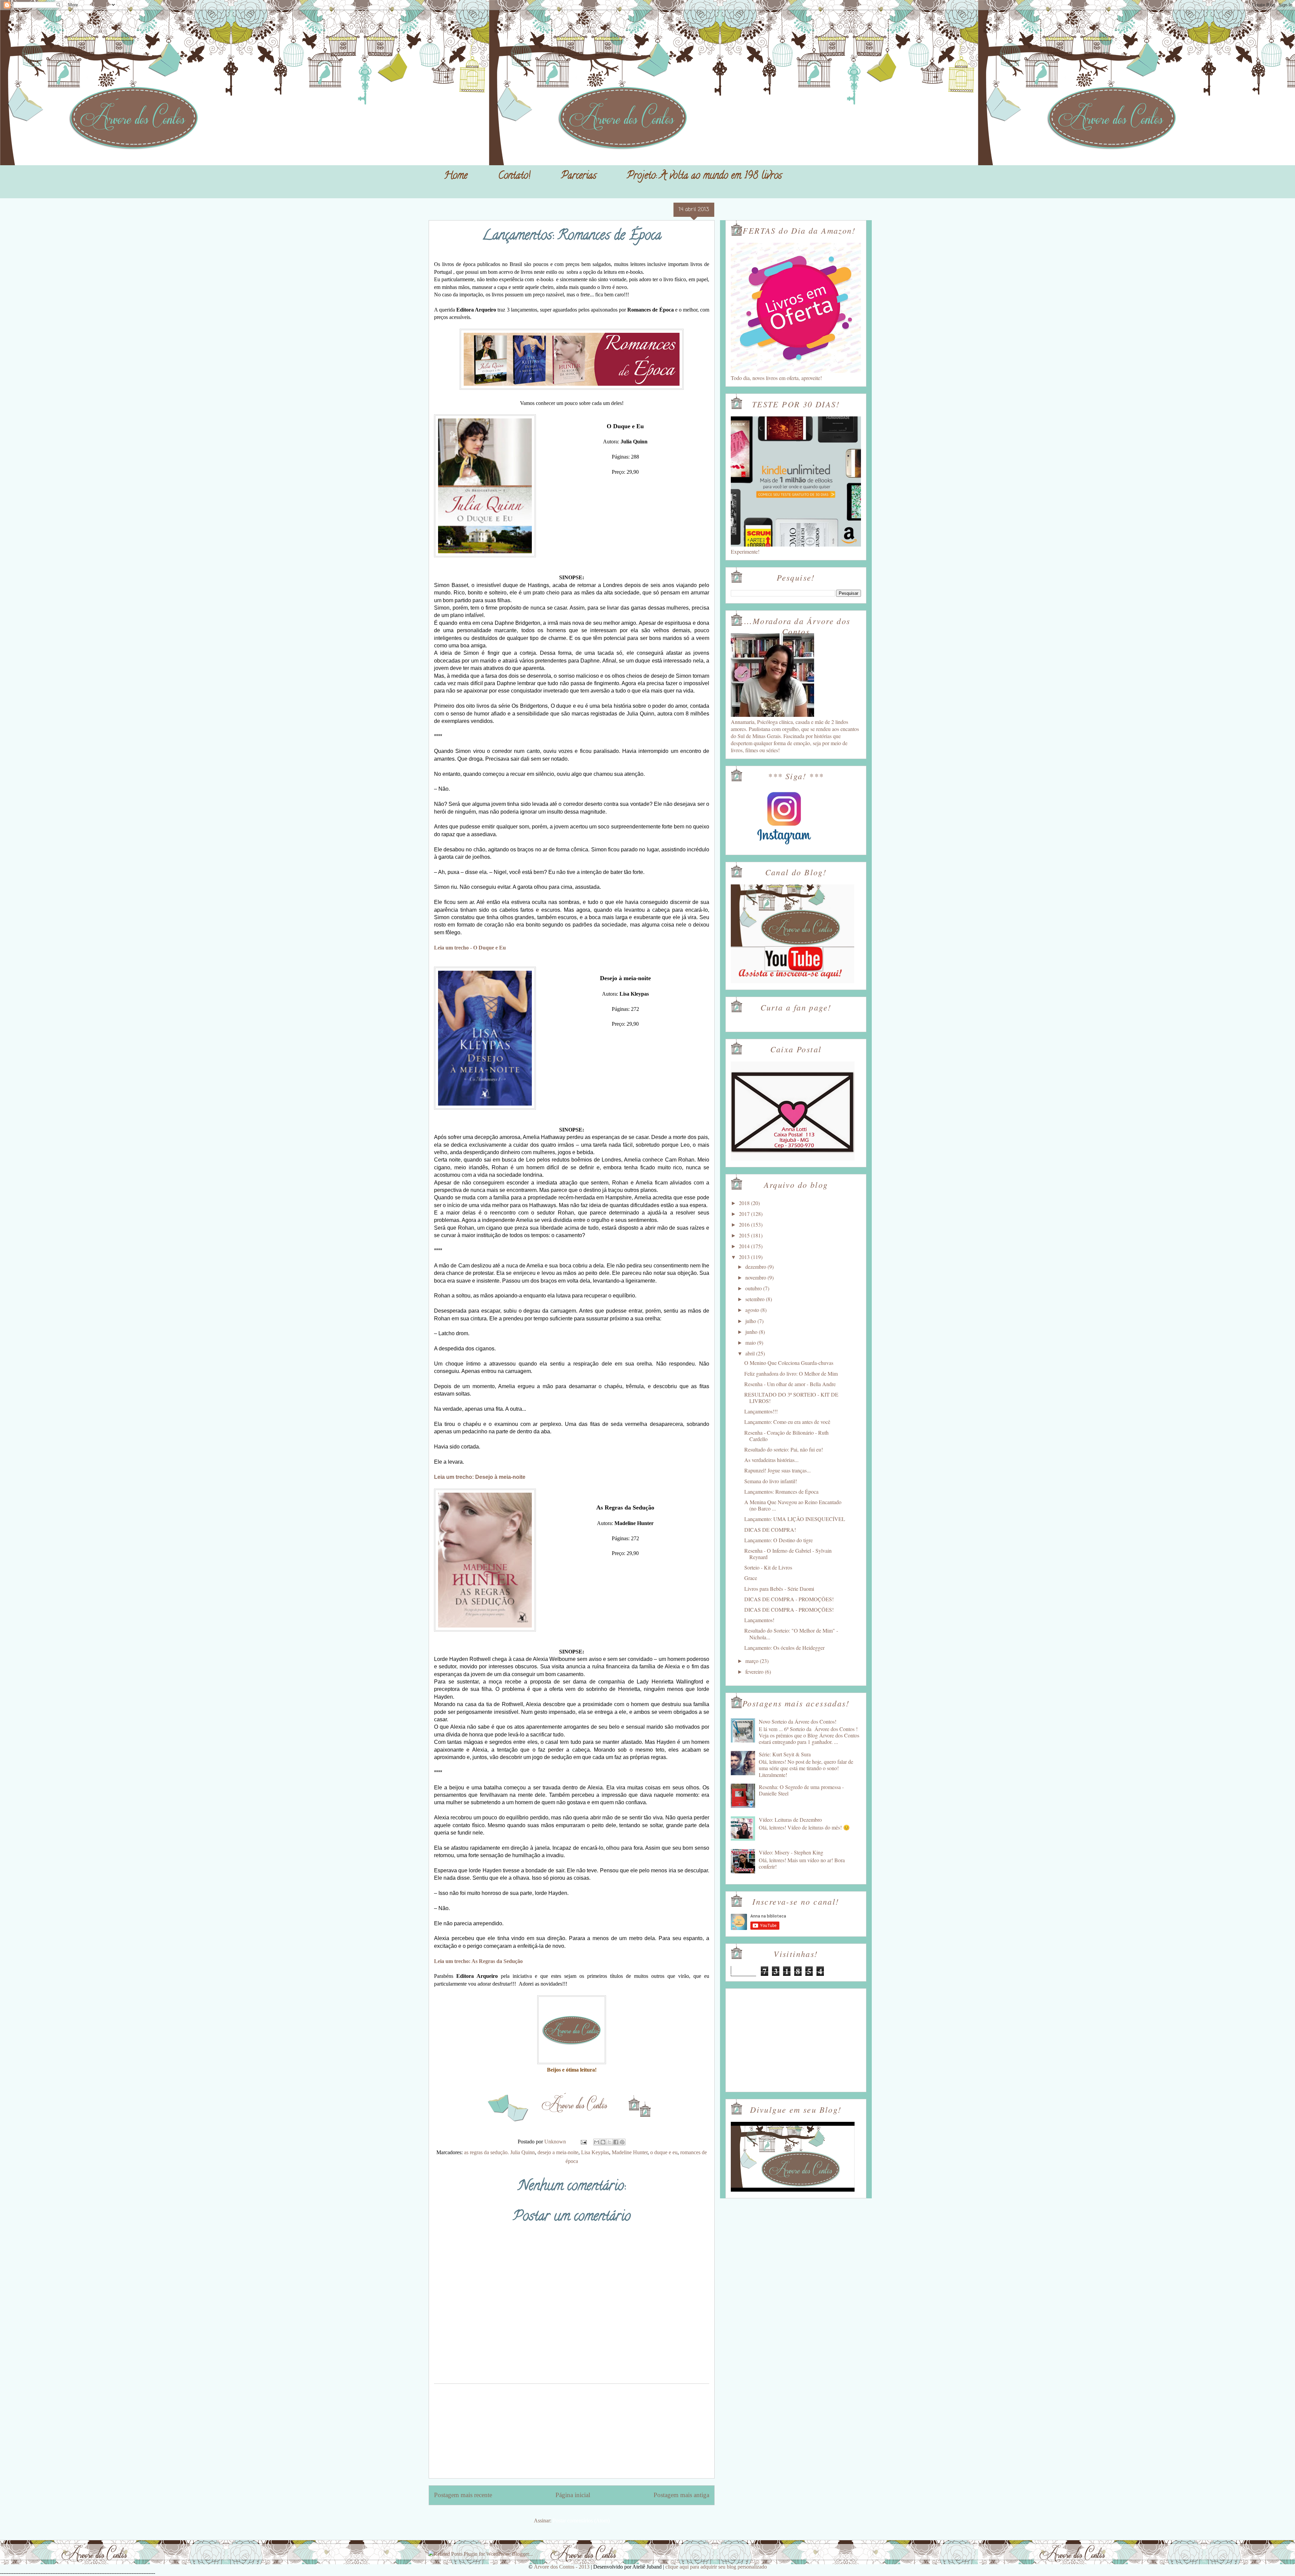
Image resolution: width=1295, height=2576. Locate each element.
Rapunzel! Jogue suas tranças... (778, 1470)
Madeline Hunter (630, 2152)
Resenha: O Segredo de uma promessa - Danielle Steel (801, 1790)
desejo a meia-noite (558, 2152)
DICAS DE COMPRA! (770, 1530)
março (753, 1661)
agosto (753, 1310)
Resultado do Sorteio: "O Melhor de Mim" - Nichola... (791, 1634)
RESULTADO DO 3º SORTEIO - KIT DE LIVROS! (791, 1398)
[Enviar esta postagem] (583, 2142)
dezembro (756, 1267)
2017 (745, 1214)
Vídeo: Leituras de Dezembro (790, 1820)
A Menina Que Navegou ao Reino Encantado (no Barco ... (793, 1505)
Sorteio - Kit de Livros (768, 1567)
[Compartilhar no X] (609, 2142)
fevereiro (755, 1672)
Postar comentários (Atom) (581, 2521)
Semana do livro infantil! (771, 1481)
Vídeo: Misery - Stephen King (791, 1852)
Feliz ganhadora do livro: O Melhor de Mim (791, 1373)
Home (456, 177)
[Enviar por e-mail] (597, 2142)
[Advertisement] (572, 2431)
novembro (756, 1277)
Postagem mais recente (463, 2495)
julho (751, 1321)
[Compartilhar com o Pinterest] (622, 2142)
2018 (745, 1203)
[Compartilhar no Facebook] (616, 2142)
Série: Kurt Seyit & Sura (785, 1754)
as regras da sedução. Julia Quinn (499, 2152)
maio (751, 1342)
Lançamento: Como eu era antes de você (787, 1422)
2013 (745, 1257)
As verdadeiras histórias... (771, 1460)
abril (751, 1353)
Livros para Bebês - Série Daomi (779, 1589)
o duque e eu (664, 2152)
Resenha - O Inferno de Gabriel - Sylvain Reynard (788, 1554)
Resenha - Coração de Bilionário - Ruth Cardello (786, 1436)
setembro (756, 1299)
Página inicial (573, 2495)
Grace (751, 1578)
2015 (745, 1235)
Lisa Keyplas (595, 2152)
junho (752, 1332)
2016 (745, 1224)
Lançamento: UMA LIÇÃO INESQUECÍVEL (795, 1519)
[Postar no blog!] (603, 2142)
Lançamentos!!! (761, 1411)
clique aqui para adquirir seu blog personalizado (716, 2567)
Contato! (514, 177)
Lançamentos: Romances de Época (781, 1491)
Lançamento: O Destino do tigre (779, 1540)
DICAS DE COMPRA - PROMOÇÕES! (789, 1599)
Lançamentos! (759, 1620)
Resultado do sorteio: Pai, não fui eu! (784, 1449)
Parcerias (579, 177)
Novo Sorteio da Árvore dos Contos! (798, 1721)
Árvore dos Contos (447, 21)
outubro (754, 1288)
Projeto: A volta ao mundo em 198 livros (704, 177)
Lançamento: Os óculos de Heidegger (784, 1648)
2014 (745, 1246)
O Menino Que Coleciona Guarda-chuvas (789, 1363)
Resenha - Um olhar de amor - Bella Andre (790, 1384)
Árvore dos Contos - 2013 (562, 2567)
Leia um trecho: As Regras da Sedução (478, 1961)
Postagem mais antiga (681, 2495)
